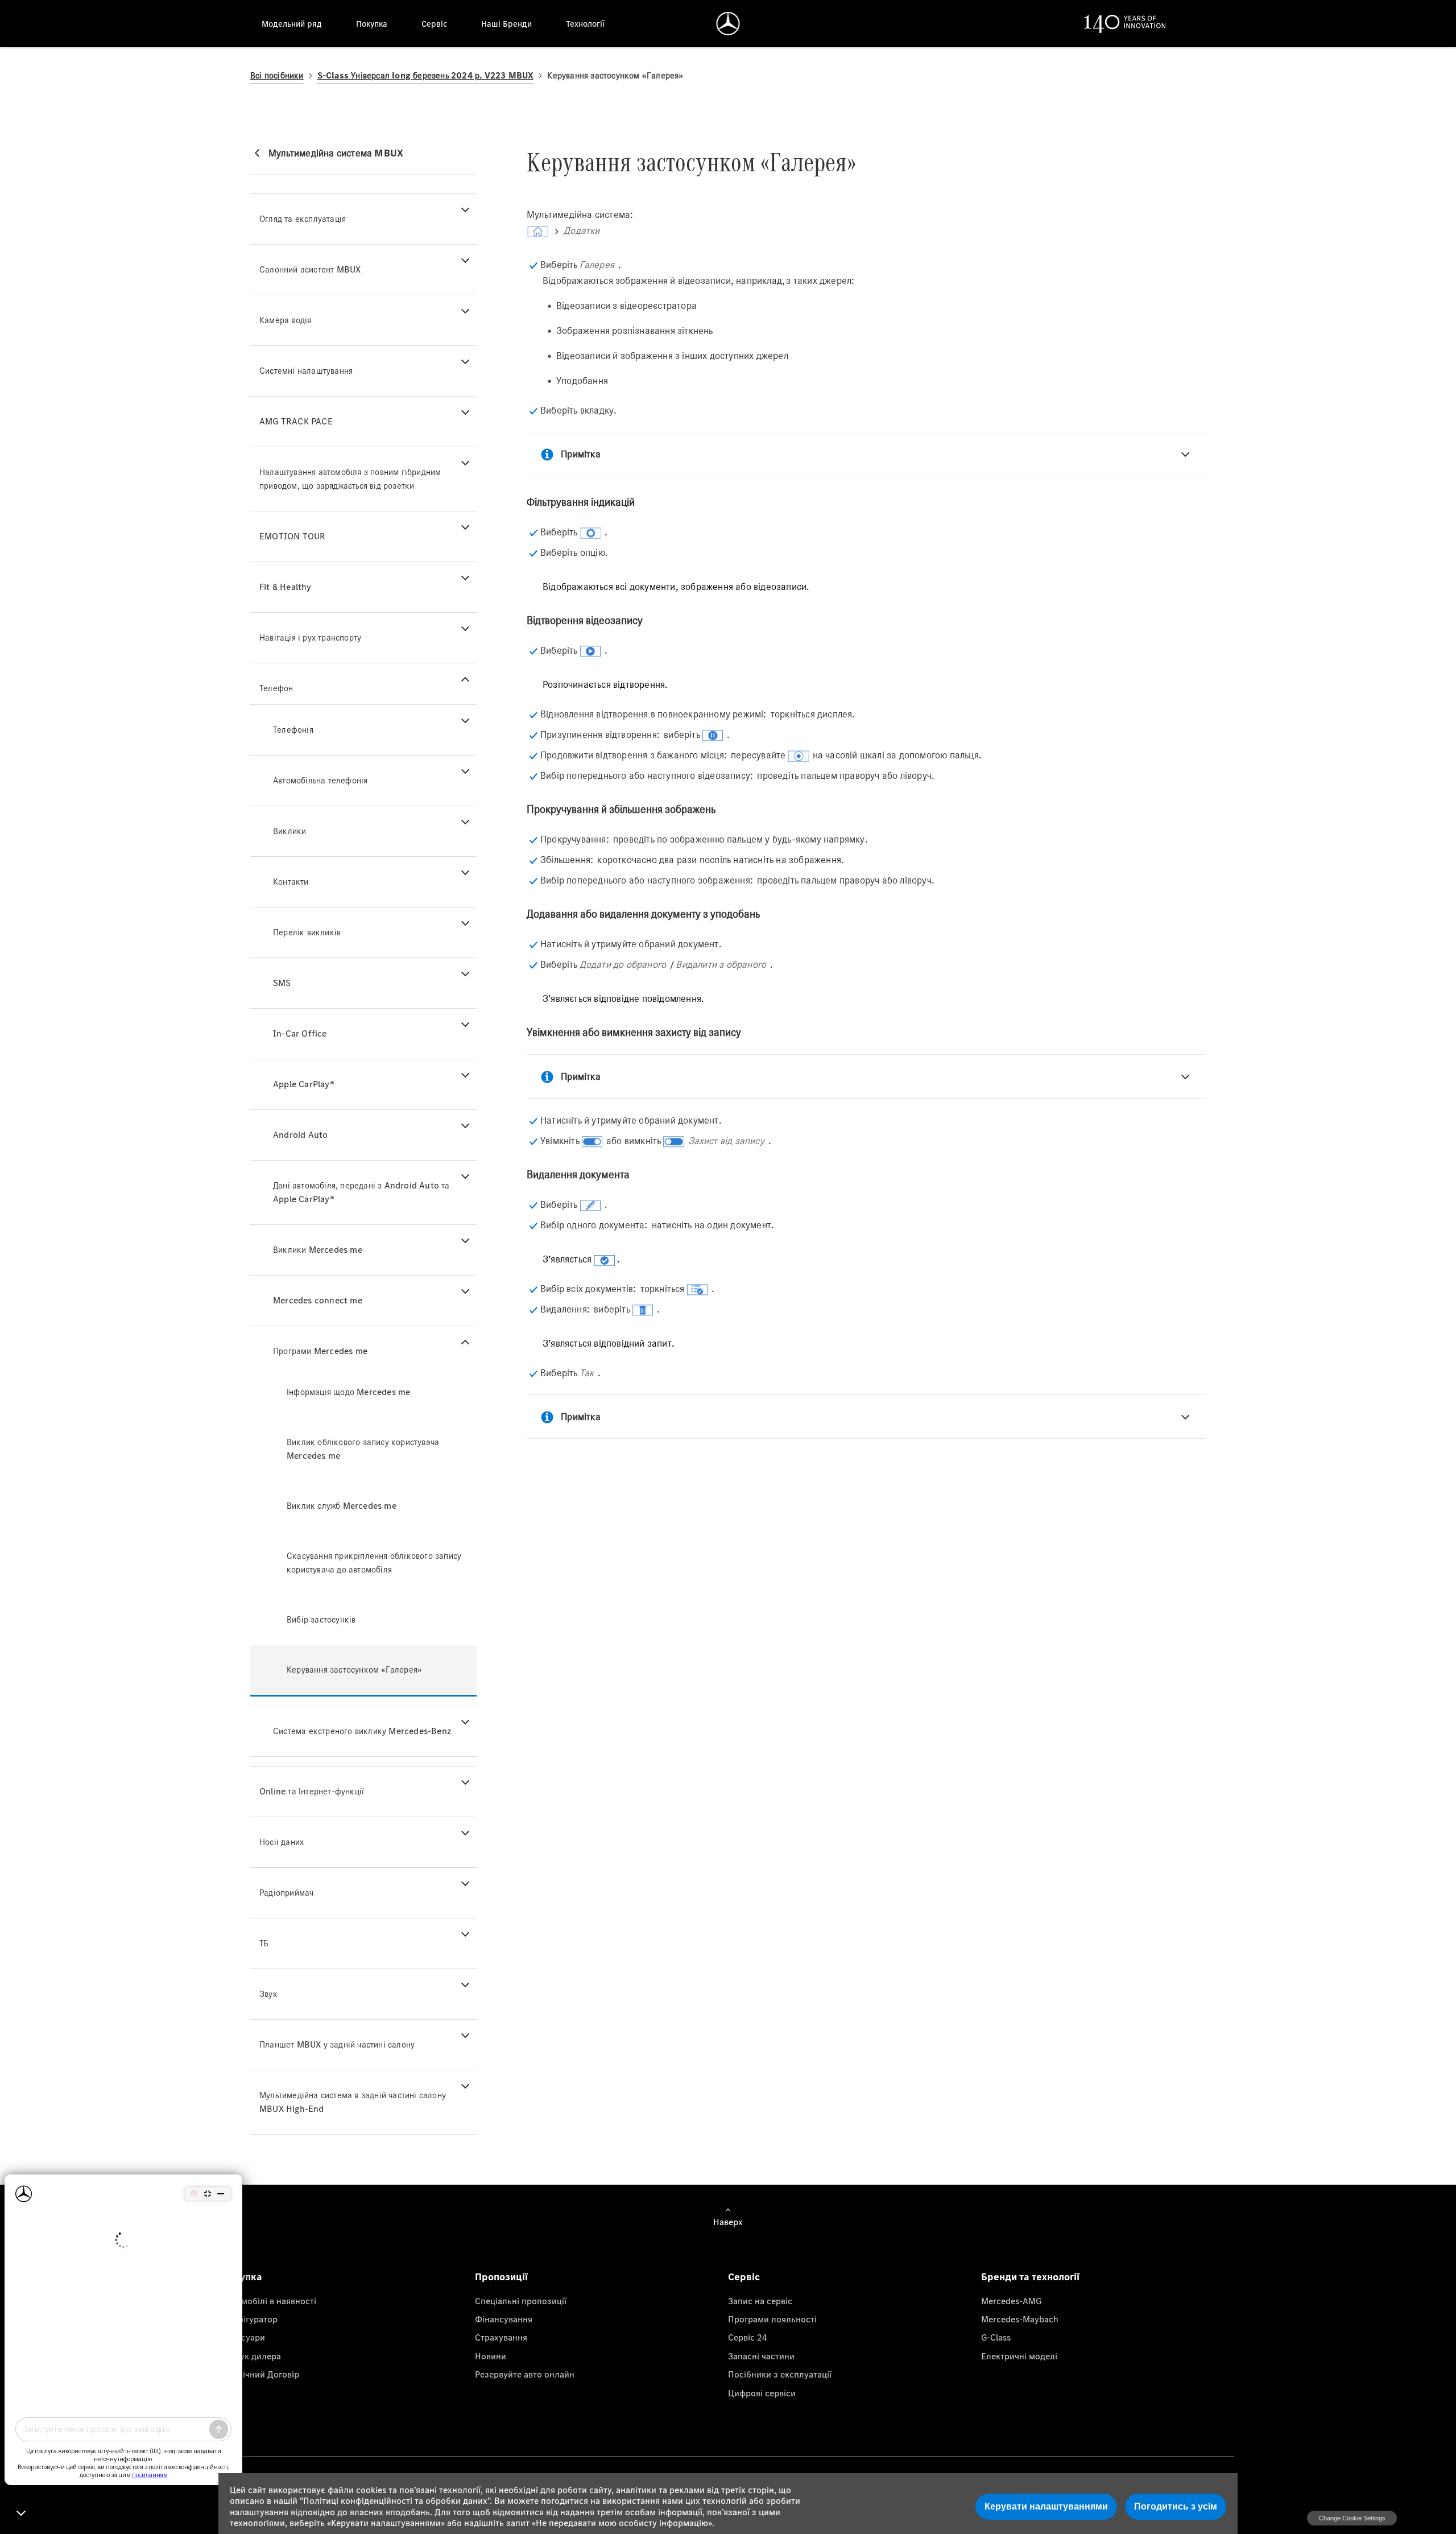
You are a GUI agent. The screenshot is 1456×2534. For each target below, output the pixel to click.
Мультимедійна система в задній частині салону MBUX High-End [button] (353, 2102)
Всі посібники (277, 75)
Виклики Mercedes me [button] (318, 1250)
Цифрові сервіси (762, 2393)
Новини (491, 2356)
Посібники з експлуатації (780, 2374)
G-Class (996, 2337)
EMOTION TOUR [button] (292, 536)
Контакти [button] (291, 882)
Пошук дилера (251, 2356)
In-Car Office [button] (300, 1033)
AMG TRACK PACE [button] (296, 421)
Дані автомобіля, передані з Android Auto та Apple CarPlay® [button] (361, 1192)
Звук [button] (268, 1994)
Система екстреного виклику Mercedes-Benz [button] (362, 1731)
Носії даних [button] (282, 1842)
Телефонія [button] (293, 730)
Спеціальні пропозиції (521, 2301)
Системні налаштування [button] (306, 371)
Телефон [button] (276, 688)
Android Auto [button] (300, 1135)
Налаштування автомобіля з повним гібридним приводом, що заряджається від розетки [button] (350, 479)
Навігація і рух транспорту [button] (310, 637)
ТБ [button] (264, 1943)
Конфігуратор (250, 2319)
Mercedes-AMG (1011, 2301)
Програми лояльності (772, 2319)
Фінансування (504, 2319)
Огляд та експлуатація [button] (303, 219)
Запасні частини (761, 2356)
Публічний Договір (260, 2374)
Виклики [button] (289, 831)
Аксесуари (243, 2337)
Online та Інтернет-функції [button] (312, 1791)
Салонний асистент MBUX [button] (310, 269)
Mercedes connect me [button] (318, 1300)
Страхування (501, 2337)
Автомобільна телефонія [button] (320, 780)
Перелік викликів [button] (307, 932)
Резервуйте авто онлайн (525, 2374)
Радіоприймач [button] (286, 1893)
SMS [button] (282, 983)
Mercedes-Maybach (1020, 2319)
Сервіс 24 (748, 2337)
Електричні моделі (1019, 2356)
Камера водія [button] (285, 320)
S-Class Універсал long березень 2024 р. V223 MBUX (426, 75)
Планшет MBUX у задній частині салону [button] (337, 2044)
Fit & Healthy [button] (286, 587)
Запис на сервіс (760, 2301)
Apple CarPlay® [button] (304, 1084)
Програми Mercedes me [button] (320, 1351)
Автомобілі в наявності (269, 2301)
